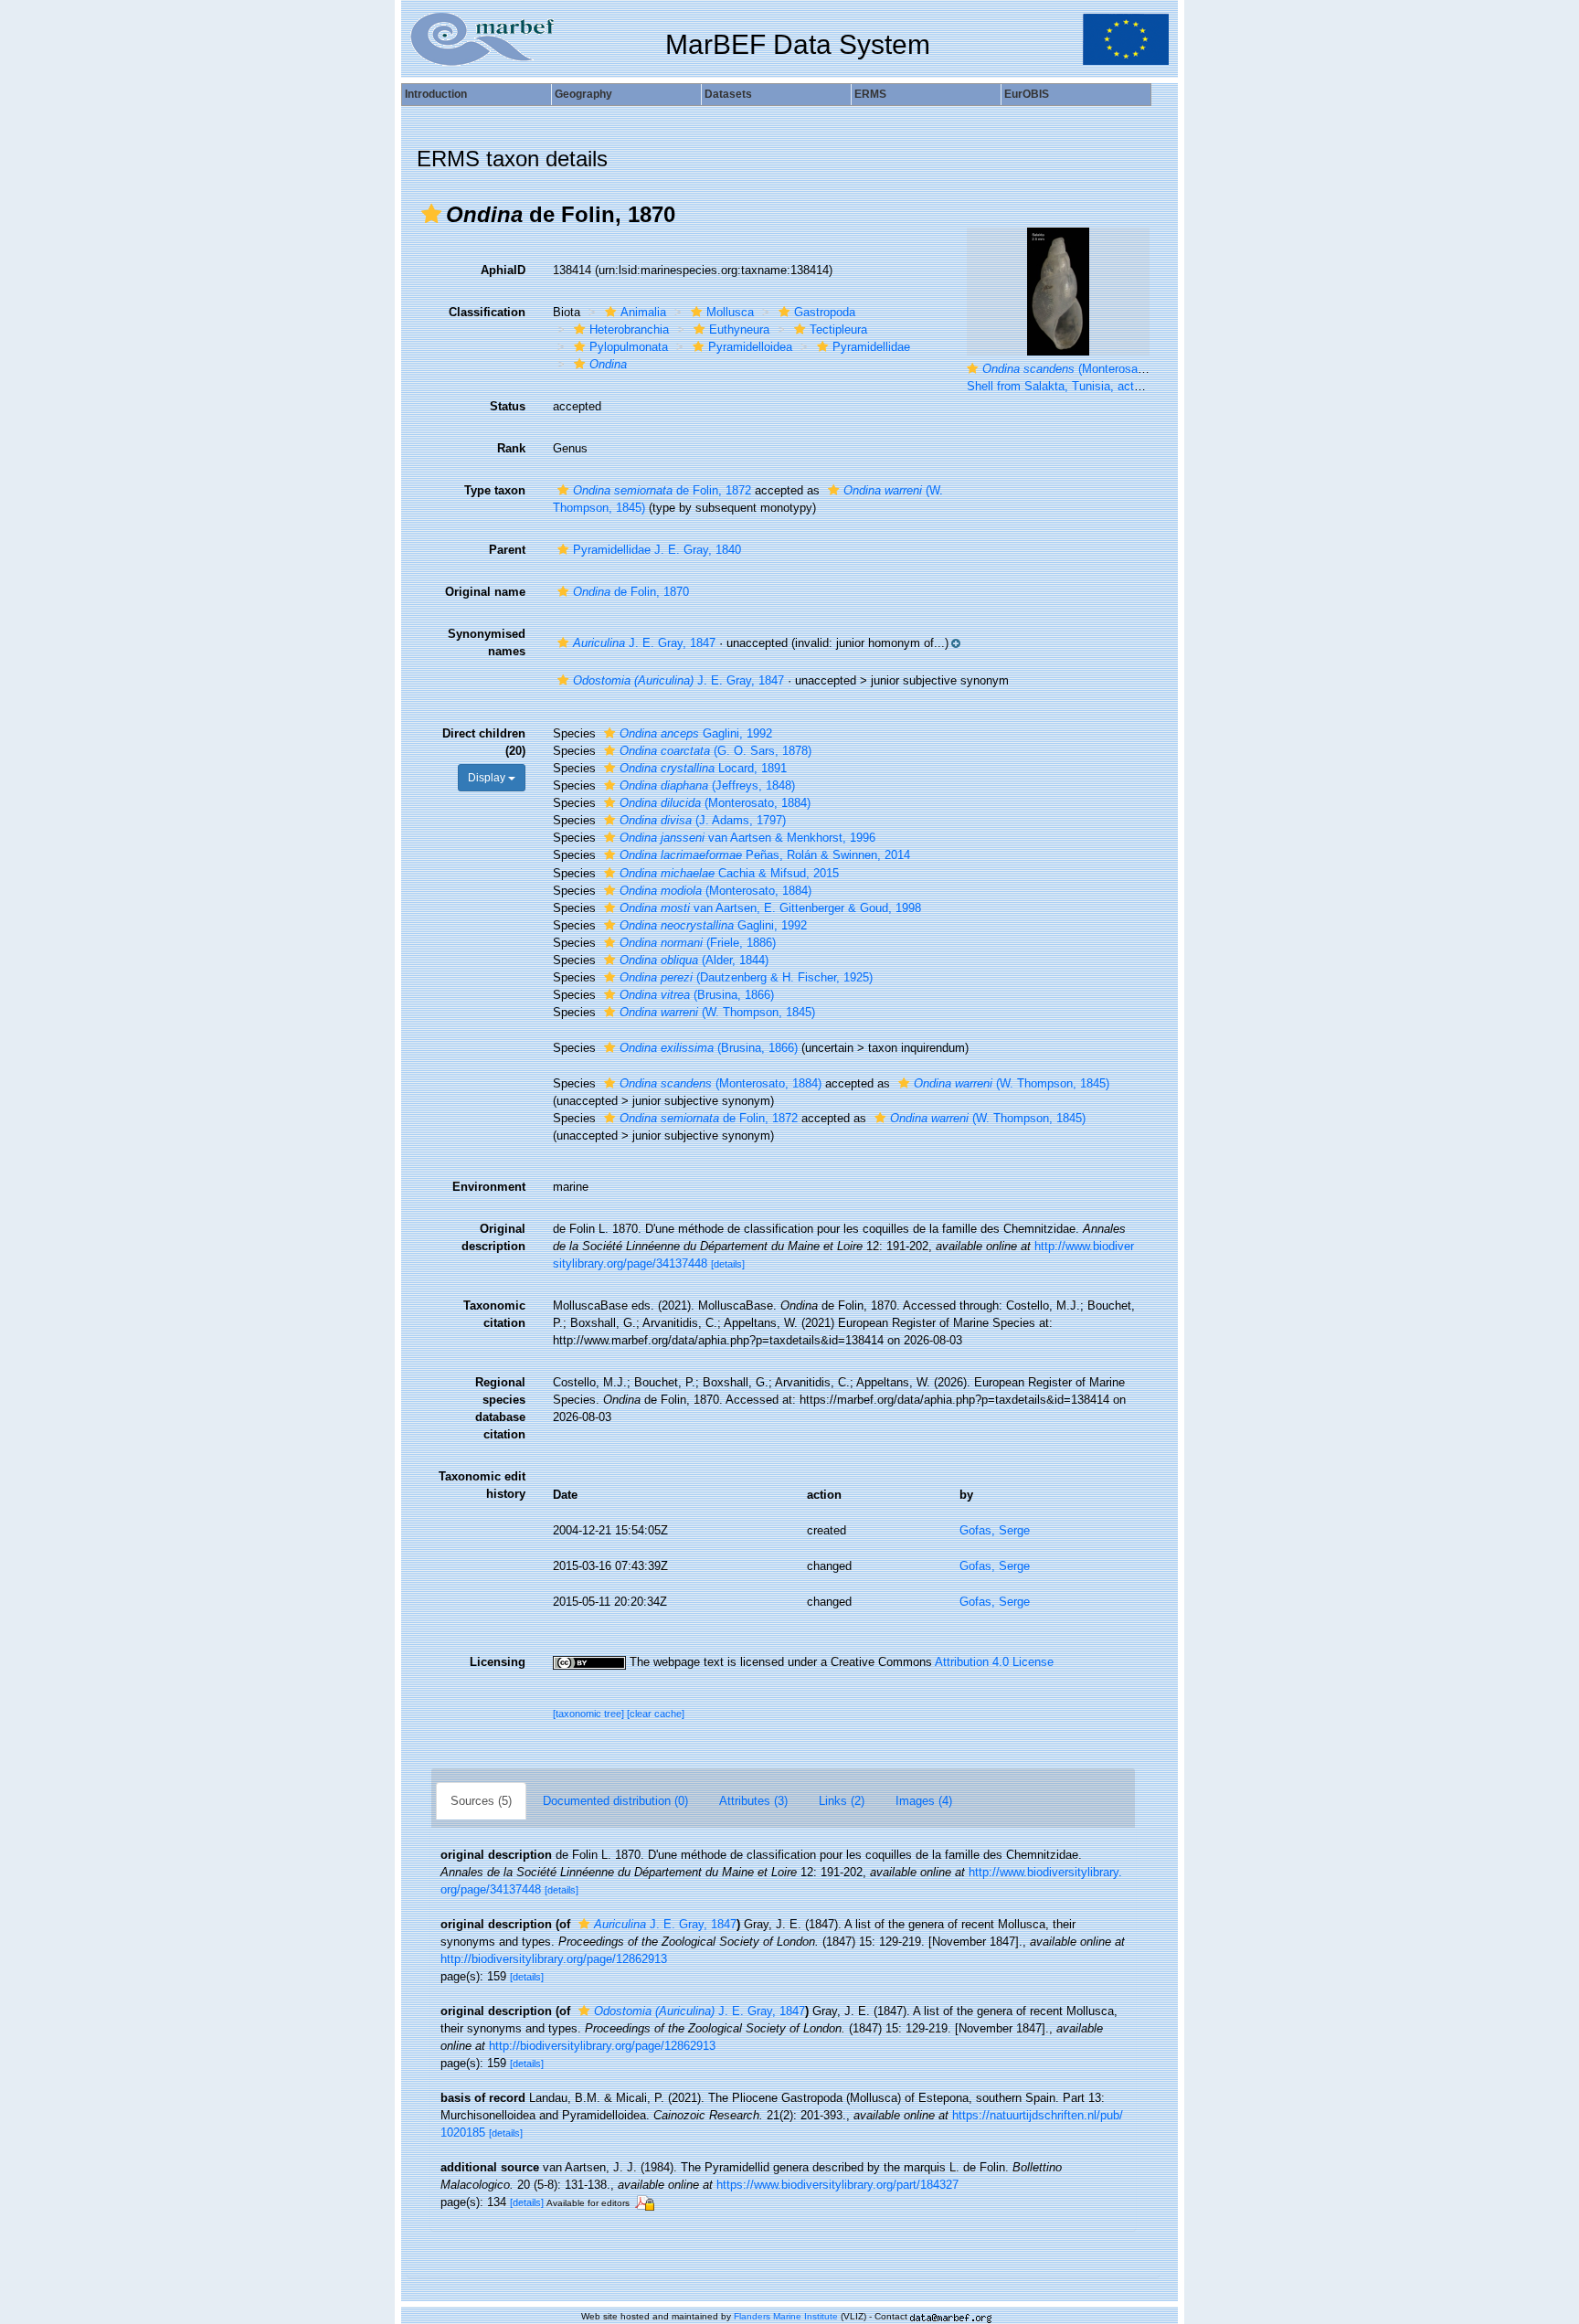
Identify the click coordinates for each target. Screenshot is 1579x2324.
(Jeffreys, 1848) (707, 785)
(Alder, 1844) (694, 960)
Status (508, 406)
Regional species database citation (500, 1408)
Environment (489, 1187)
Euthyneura (739, 329)
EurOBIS (1027, 94)
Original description (493, 1237)
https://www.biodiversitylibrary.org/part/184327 (837, 2185)
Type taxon (495, 490)
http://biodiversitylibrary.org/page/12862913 (554, 1959)
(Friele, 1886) (698, 943)
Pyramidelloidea (750, 347)
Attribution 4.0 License (994, 1662)
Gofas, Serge (995, 1530)
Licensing (498, 1662)
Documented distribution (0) (615, 1801)
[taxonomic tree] (590, 1714)
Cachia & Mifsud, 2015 (729, 873)
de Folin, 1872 (662, 490)
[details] (728, 1264)
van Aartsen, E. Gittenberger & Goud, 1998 (770, 908)
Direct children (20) (484, 742)
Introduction (436, 94)
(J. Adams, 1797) (703, 820)
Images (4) (924, 1801)
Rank (511, 448)
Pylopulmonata (629, 347)
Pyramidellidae (871, 347)
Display (488, 778)
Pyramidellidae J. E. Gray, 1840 (657, 550)
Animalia (643, 312)
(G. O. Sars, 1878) (715, 751)
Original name (485, 592)
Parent (507, 550)
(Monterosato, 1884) (715, 803)
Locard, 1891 (703, 768)
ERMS (870, 94)
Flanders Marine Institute (786, 2316)
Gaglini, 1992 (696, 733)
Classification (487, 312)
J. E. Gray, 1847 (644, 643)
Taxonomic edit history (482, 1485)
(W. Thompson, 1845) (717, 1012)
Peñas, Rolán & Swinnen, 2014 (765, 855)
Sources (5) (481, 1801)
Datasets (728, 94)
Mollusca (730, 312)
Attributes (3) (753, 1801)
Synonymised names (487, 642)
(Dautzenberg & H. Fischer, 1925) (746, 977)
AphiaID (503, 270)
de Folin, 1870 (631, 592)
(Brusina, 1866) (697, 995)
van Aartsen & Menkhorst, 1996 (747, 838)
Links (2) (842, 1801)
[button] (431, 214)
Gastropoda (825, 312)
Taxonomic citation (494, 1314)
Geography (583, 94)
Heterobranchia (629, 329)
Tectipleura (838, 329)
